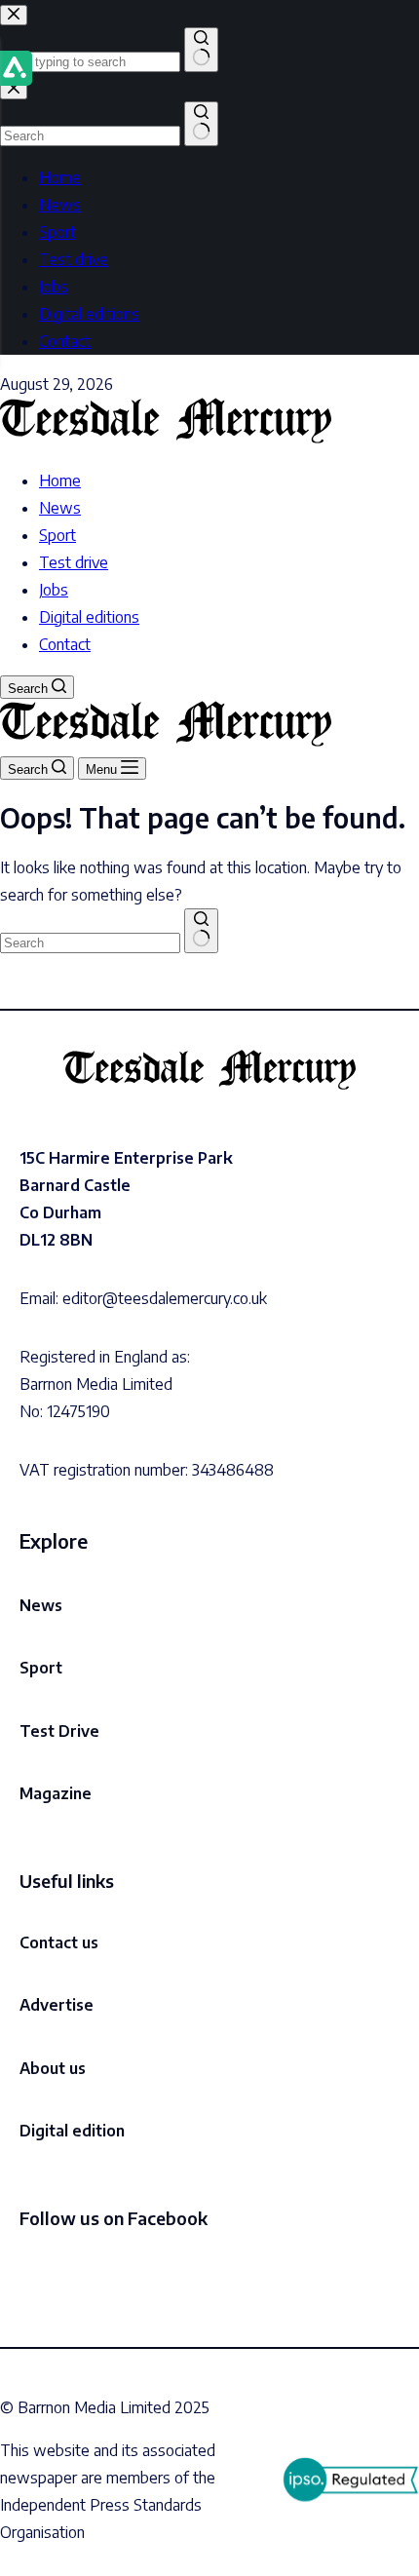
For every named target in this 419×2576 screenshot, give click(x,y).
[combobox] (90, 943)
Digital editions (89, 617)
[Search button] (201, 931)
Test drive (74, 562)
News (60, 508)
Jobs (54, 590)
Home (60, 481)
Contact (65, 644)
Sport (57, 535)
